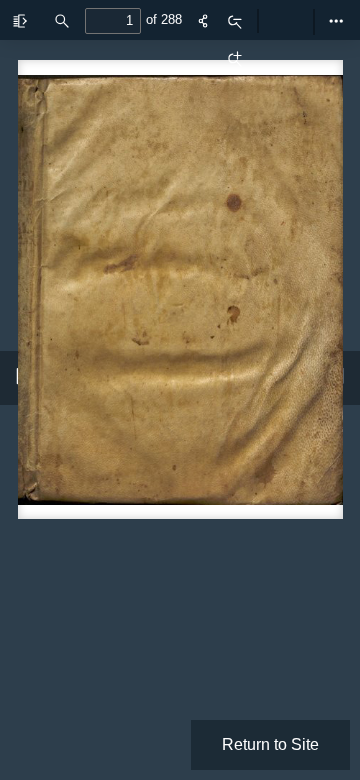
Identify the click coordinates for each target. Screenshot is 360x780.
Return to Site (270, 744)
